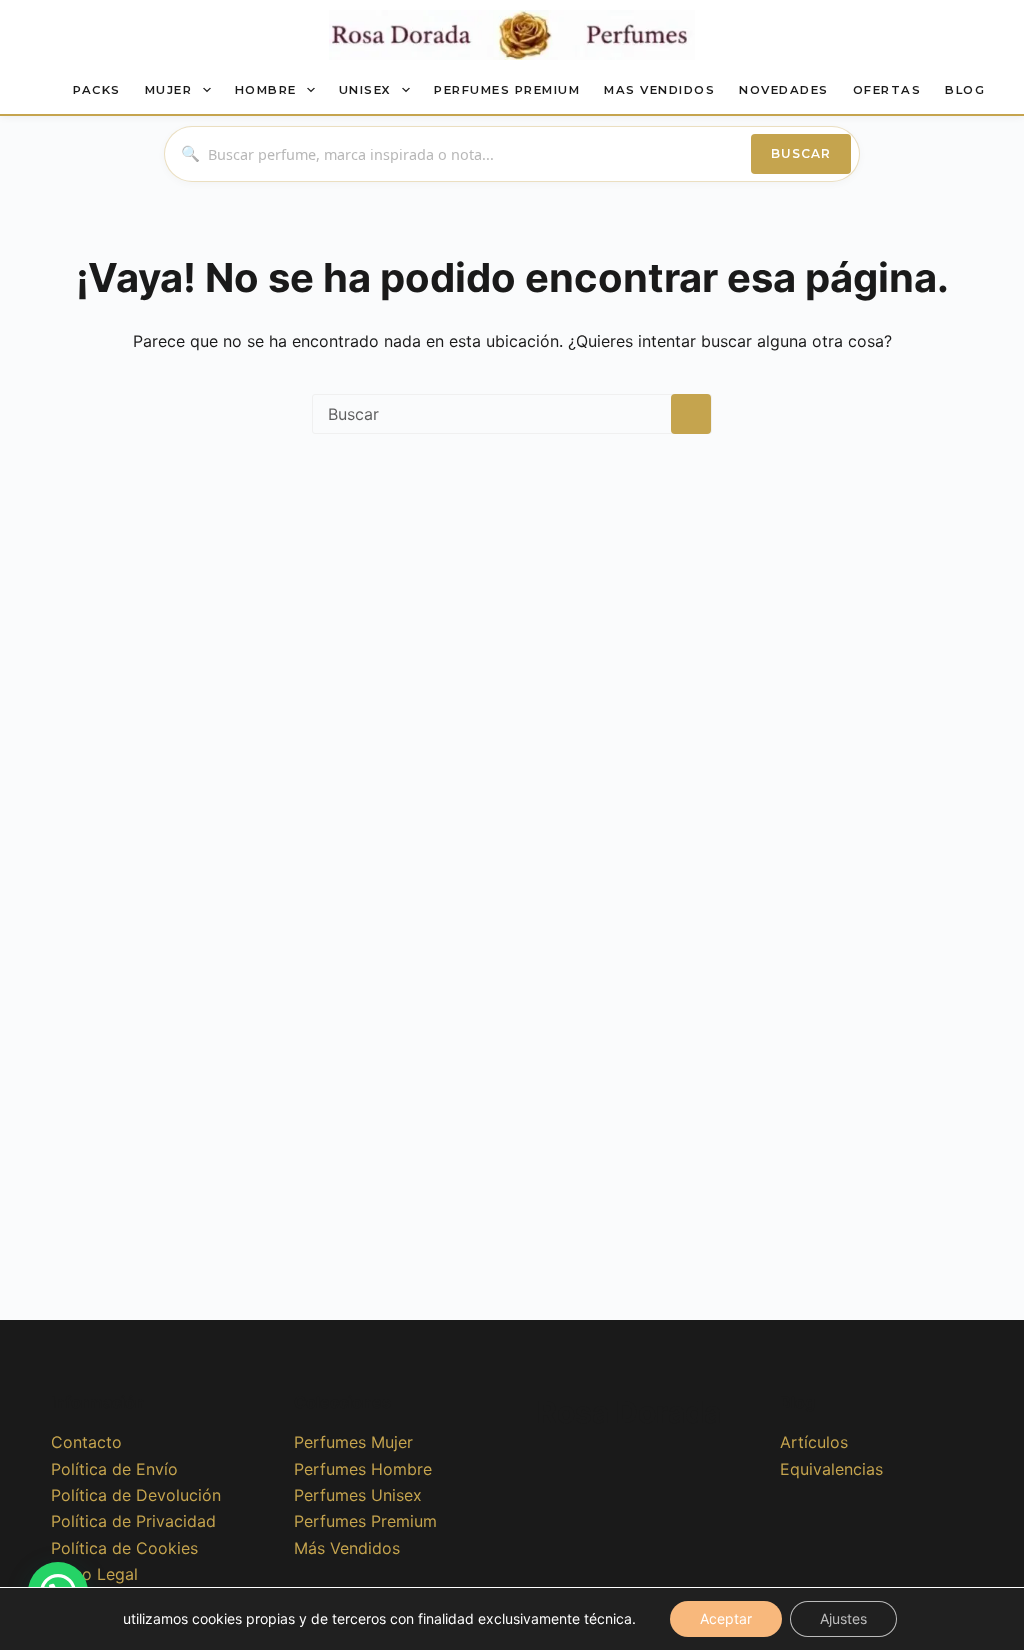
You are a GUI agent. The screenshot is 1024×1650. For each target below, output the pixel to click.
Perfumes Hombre (363, 1469)
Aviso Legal (94, 1574)
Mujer (169, 90)
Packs (97, 90)
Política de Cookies (124, 1548)
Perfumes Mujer (353, 1442)
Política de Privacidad (133, 1521)
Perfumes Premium (507, 90)
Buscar (801, 153)
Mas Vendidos (659, 90)
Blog (965, 90)
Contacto (86, 1442)
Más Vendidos (347, 1548)
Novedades (784, 90)
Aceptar (726, 1618)
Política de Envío (114, 1469)
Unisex (365, 90)
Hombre (266, 90)
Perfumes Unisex (358, 1495)
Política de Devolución (136, 1495)
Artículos (814, 1442)
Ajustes (843, 1618)
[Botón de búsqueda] (691, 414)
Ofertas (887, 90)
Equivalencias (831, 1469)
